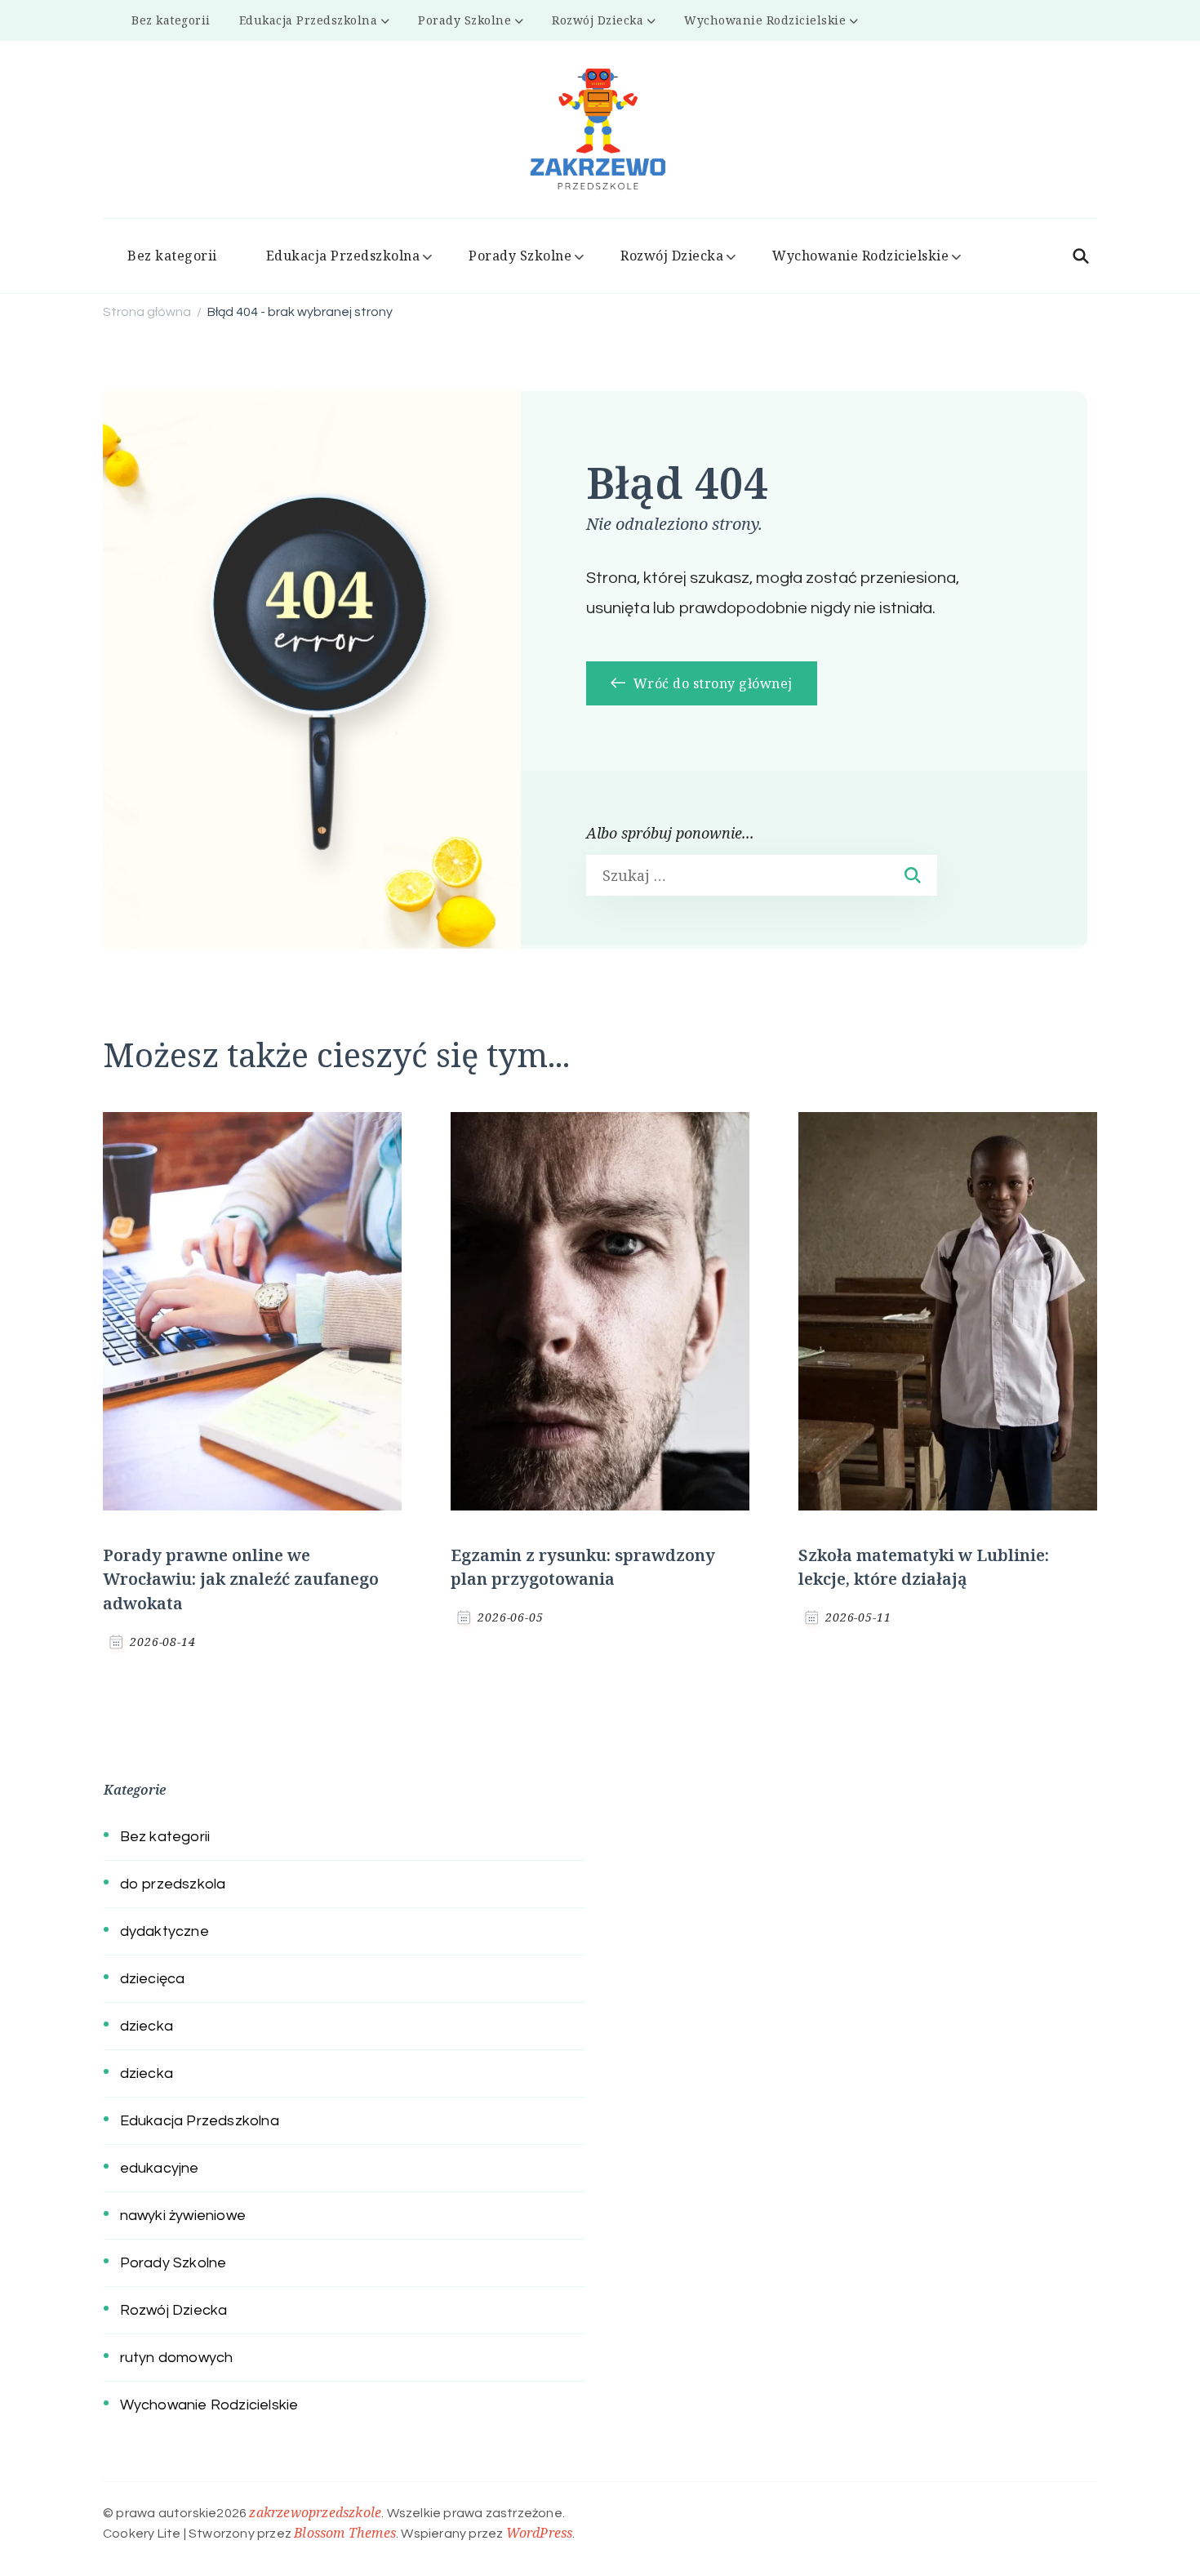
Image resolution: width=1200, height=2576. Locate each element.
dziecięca (153, 1979)
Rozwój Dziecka (598, 20)
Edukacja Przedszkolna (309, 20)
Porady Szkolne (464, 20)
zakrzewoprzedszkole (315, 2512)
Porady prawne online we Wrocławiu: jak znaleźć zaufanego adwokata (241, 1579)
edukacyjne (160, 2168)
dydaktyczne (164, 1931)
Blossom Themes (345, 2533)
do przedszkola (173, 1884)
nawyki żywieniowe (183, 2216)
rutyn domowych (177, 2358)
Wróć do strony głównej (711, 683)
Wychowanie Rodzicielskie (765, 20)
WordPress (540, 2533)
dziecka (147, 2026)
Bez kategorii (171, 20)
